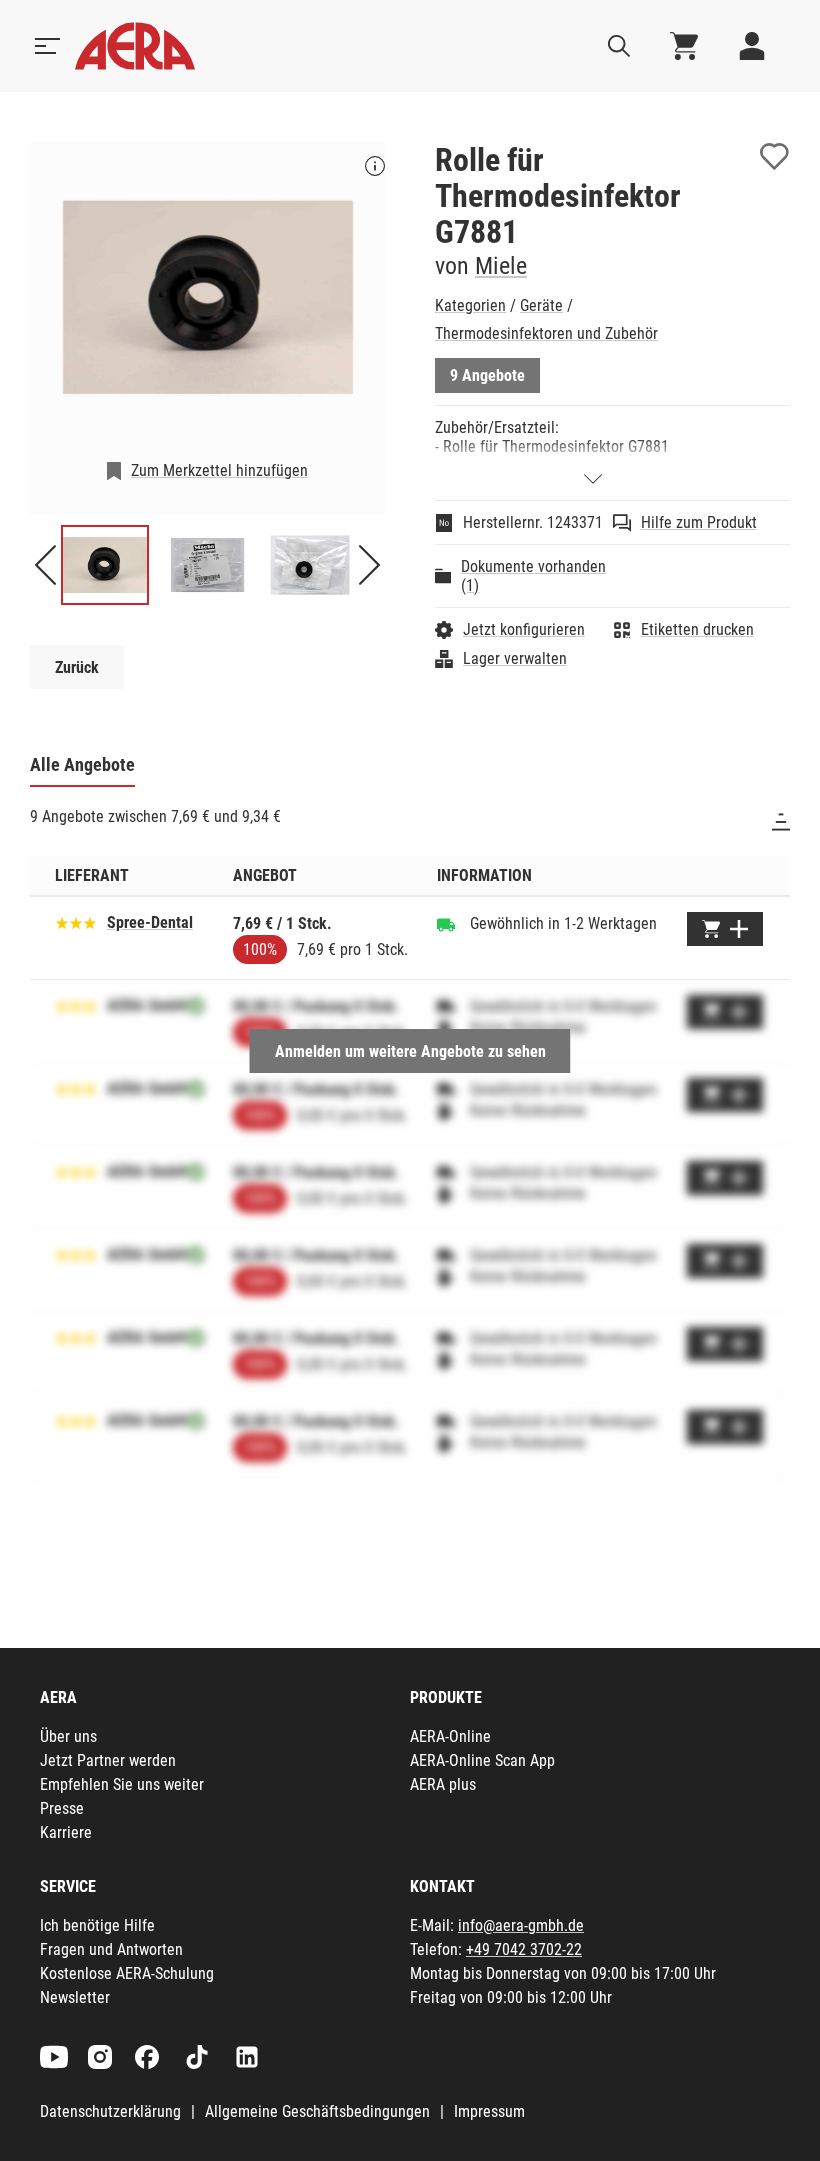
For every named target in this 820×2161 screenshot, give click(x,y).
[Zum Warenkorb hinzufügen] (725, 929)
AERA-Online (450, 1736)
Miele (501, 266)
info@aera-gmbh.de (521, 1925)
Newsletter (75, 1997)
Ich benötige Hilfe (97, 1925)
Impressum (489, 2111)
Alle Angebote (82, 764)
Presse (62, 1808)
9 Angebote (487, 375)
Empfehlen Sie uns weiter (122, 1784)
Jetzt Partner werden (108, 1760)
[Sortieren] (781, 822)
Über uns (68, 1736)
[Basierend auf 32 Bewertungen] (76, 921)
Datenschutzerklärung (110, 2111)
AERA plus (443, 1784)
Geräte (541, 305)
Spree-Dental (150, 922)
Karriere (66, 1832)
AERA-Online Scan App (482, 1760)
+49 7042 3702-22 (524, 1949)
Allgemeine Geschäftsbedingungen (317, 2111)
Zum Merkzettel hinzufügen (219, 470)
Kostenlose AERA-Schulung (127, 1973)
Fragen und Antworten (111, 1949)
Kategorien (470, 305)
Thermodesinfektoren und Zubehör (546, 333)
